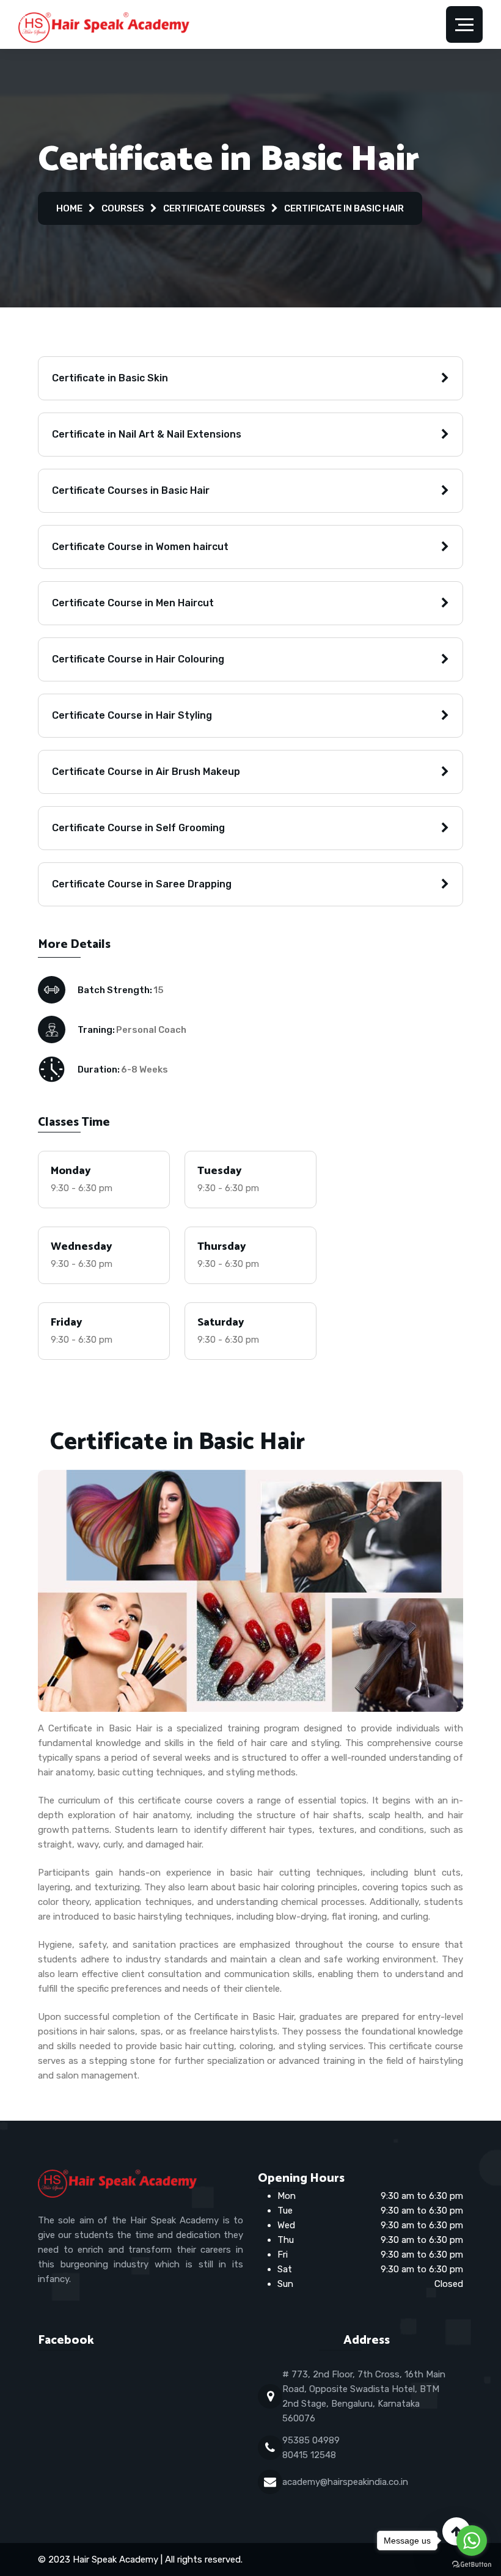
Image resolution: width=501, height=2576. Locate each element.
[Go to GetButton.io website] (472, 2564)
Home (69, 208)
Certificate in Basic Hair (344, 208)
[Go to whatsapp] (472, 2541)
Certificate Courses (214, 208)
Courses (123, 208)
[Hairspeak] (104, 27)
